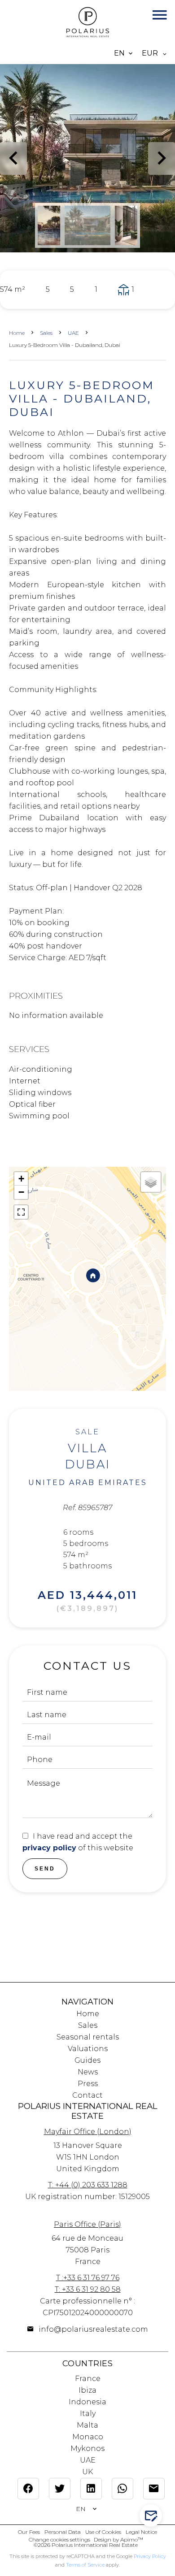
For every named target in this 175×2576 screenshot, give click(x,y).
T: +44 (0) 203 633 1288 (88, 2185)
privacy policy (49, 1848)
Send (45, 1869)
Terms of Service (85, 2565)
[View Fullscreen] (21, 1212)
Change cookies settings (59, 2539)
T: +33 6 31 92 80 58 (88, 2289)
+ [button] (21, 1179)
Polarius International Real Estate (88, 2111)
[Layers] (151, 1182)
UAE (73, 333)
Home (17, 333)
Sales (46, 333)
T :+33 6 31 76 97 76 (88, 2278)
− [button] (21, 1192)
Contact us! (155, 2516)
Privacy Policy (150, 2556)
